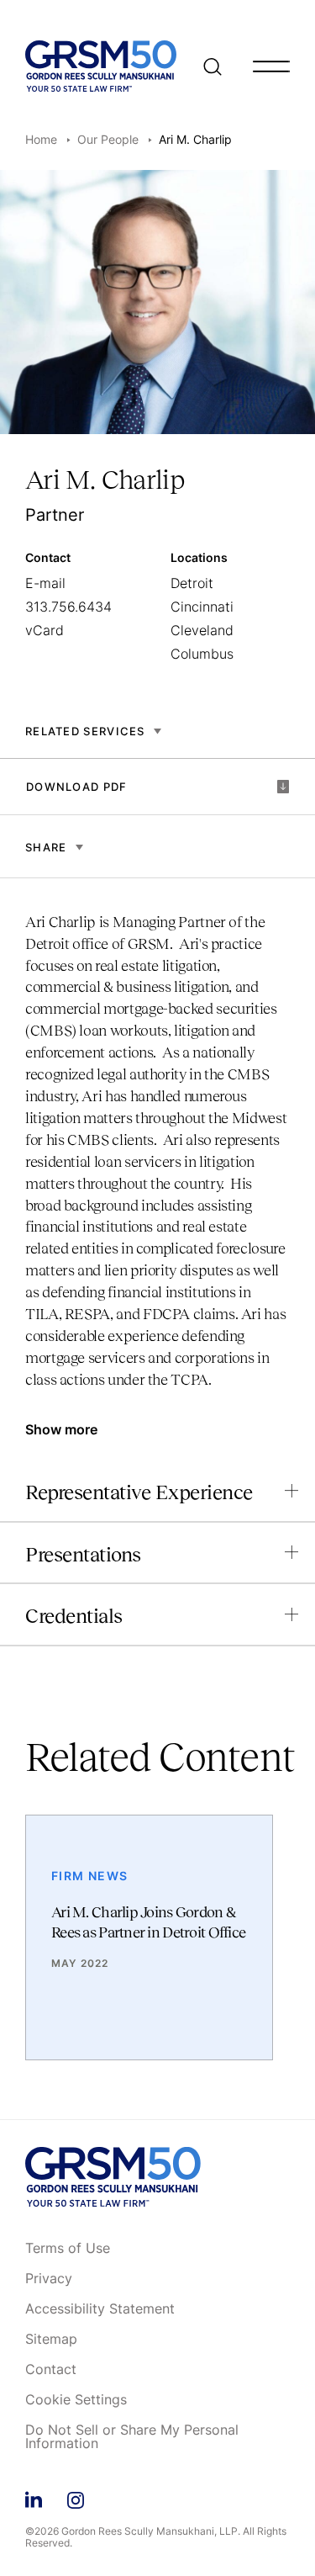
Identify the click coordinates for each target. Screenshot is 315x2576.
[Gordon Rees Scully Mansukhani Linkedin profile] (34, 2497)
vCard (45, 630)
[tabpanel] (157, 1159)
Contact (51, 2370)
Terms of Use (68, 2249)
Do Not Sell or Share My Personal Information (132, 2437)
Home (41, 139)
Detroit (192, 583)
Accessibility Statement (100, 2309)
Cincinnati (202, 607)
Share (46, 847)
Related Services (85, 731)
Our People (108, 139)
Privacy (49, 2279)
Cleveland (202, 630)
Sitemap (51, 2340)
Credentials (74, 1616)
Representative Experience (139, 1492)
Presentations (83, 1554)
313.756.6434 (68, 607)
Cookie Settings (76, 2400)
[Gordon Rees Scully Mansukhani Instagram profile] (76, 2497)
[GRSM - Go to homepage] (101, 66)
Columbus (202, 654)
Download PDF (77, 787)
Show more (61, 1429)
